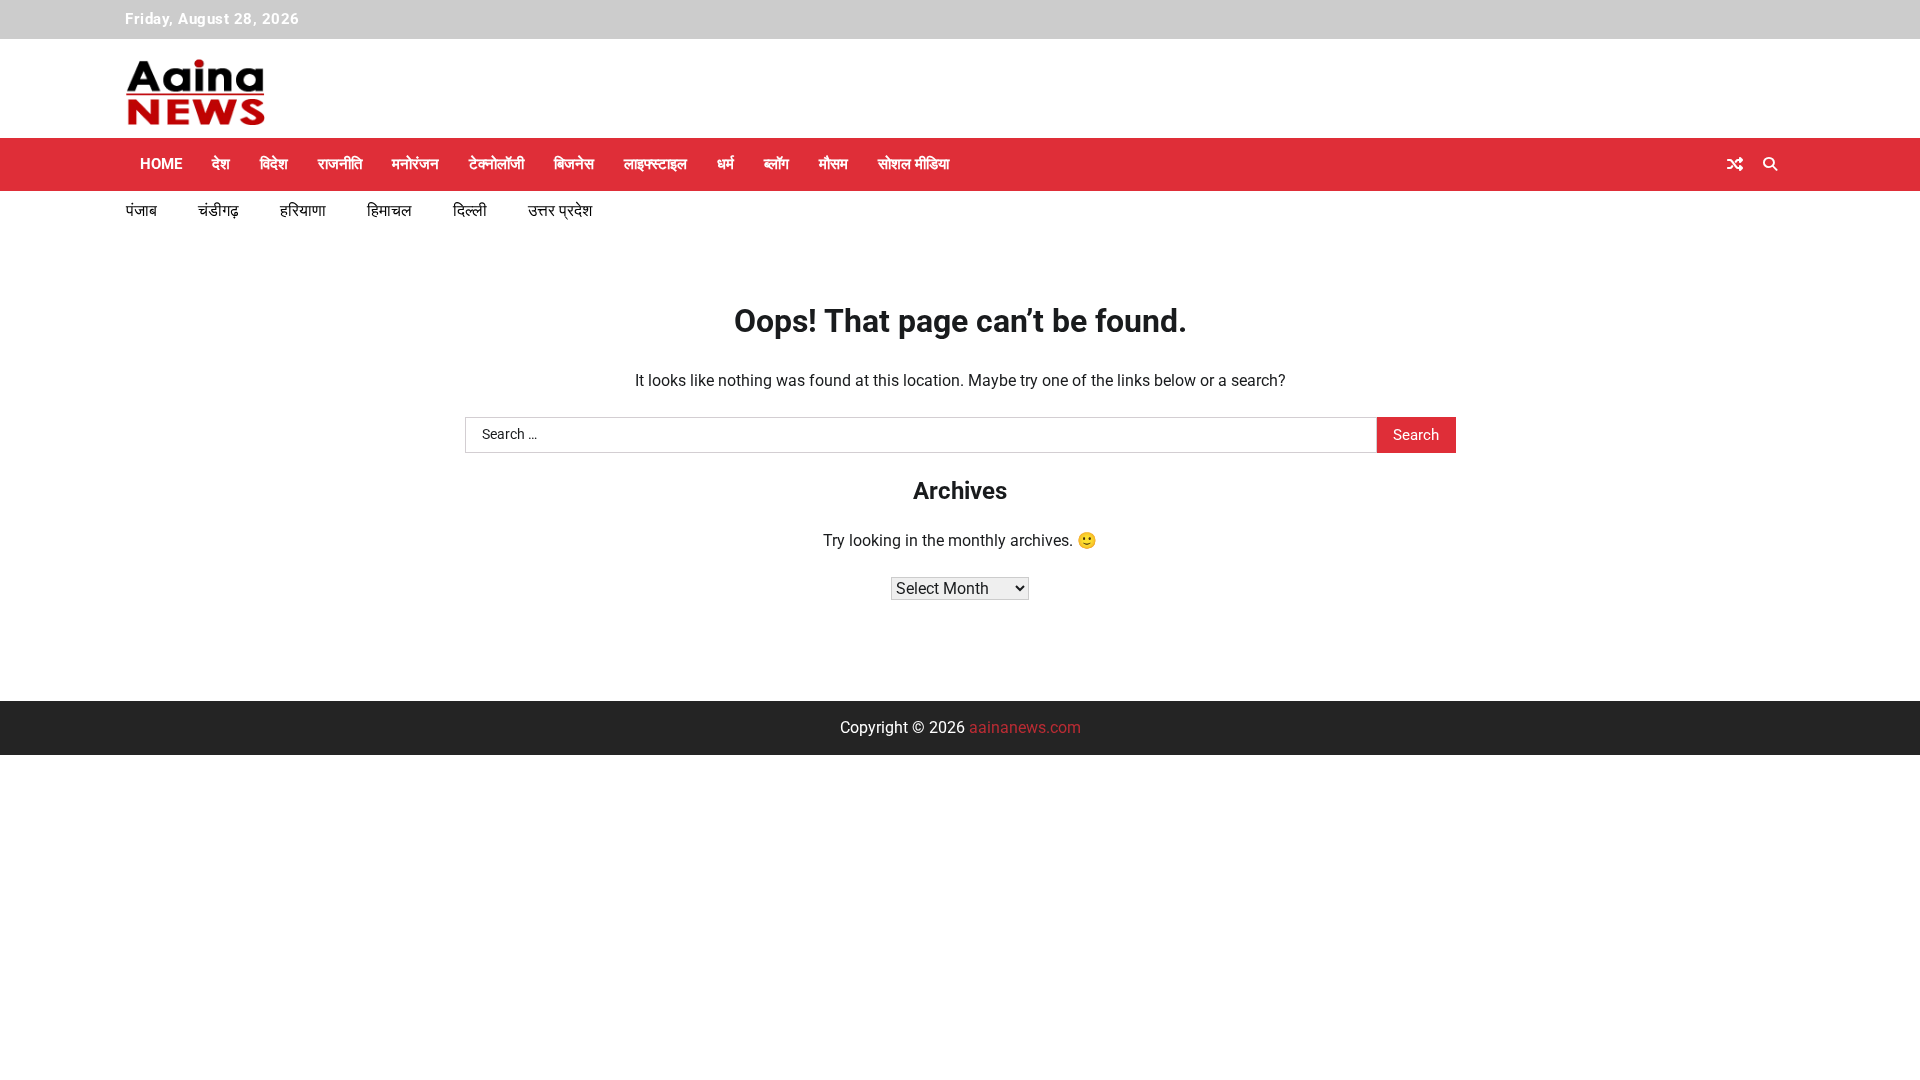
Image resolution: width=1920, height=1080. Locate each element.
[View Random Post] (1735, 164)
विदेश (274, 164)
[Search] (1770, 164)
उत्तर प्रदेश (560, 210)
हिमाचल (389, 210)
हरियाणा (303, 210)
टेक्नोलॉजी (496, 164)
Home (161, 164)
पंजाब (141, 210)
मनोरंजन (415, 164)
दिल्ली (470, 210)
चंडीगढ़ (218, 210)
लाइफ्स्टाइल (655, 164)
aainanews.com (1025, 727)
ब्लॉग (776, 164)
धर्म (725, 164)
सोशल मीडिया (913, 164)
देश (221, 164)
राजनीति (340, 164)
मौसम (833, 164)
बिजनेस (574, 164)
